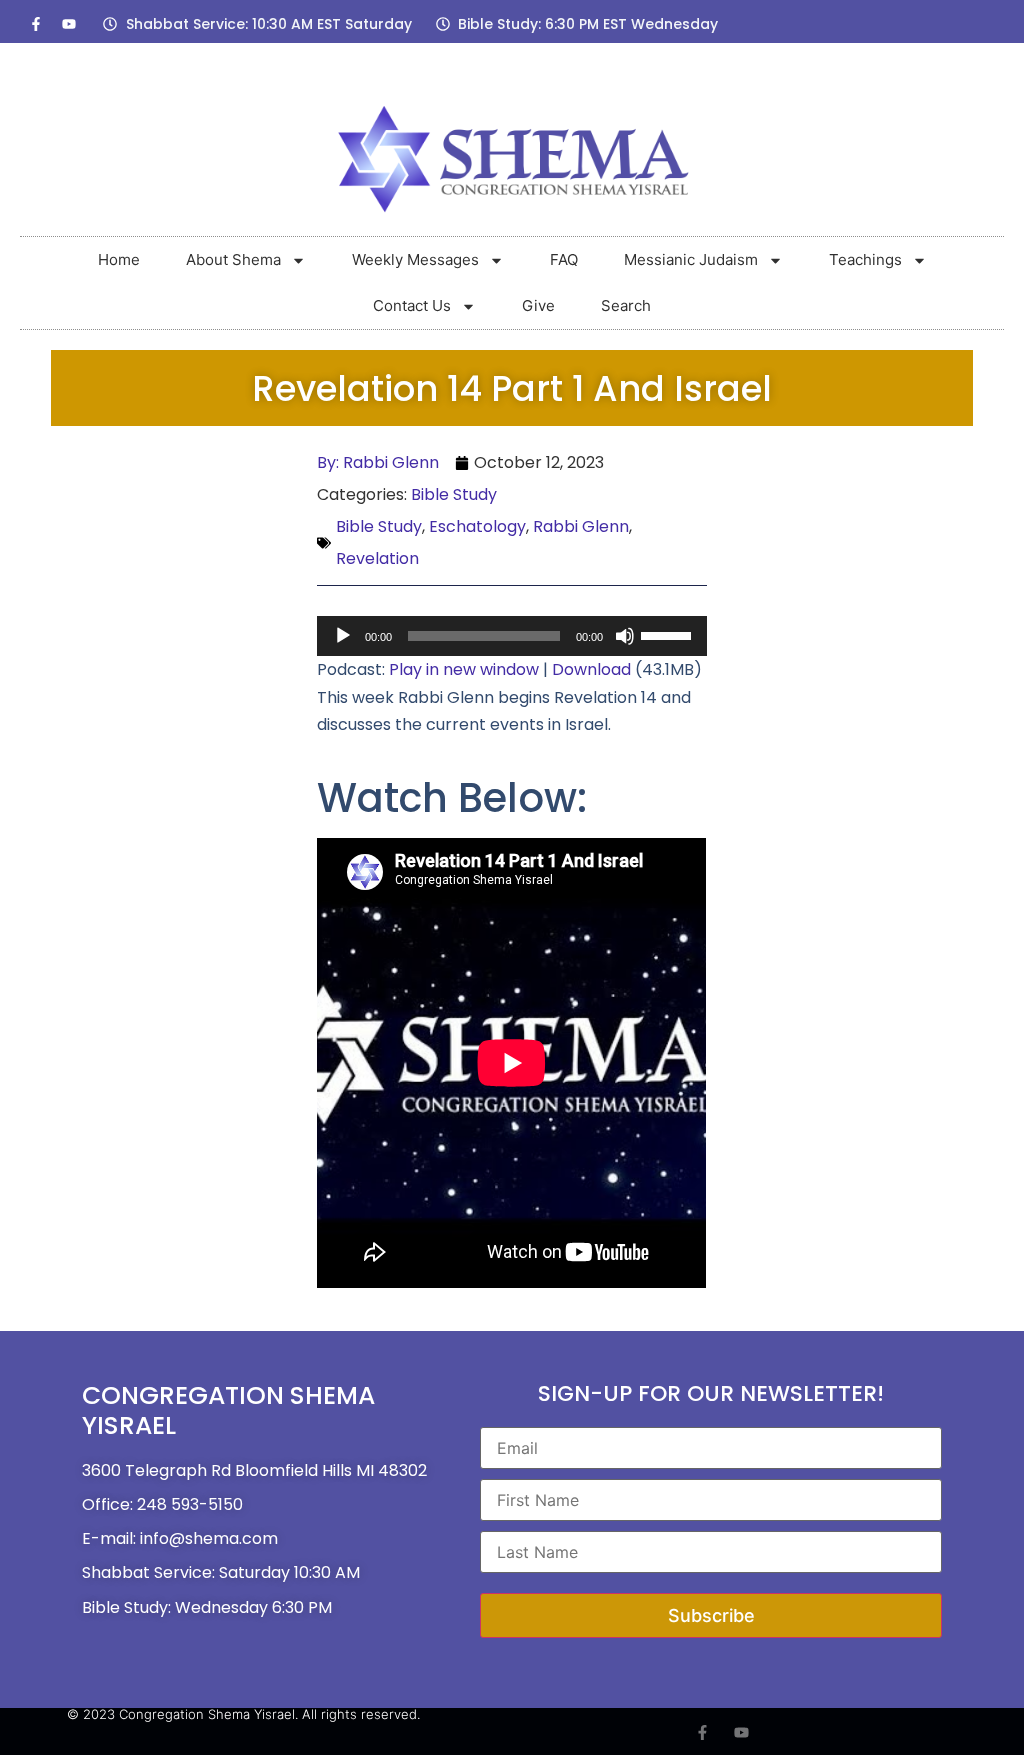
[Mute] (625, 636)
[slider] (669, 634)
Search (626, 305)
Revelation (377, 558)
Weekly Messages (415, 259)
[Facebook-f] (36, 24)
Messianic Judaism (691, 259)
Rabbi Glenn (581, 526)
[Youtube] (69, 24)
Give (538, 305)
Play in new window (464, 669)
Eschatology (477, 526)
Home (119, 259)
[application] (511, 636)
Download (591, 669)
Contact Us (412, 305)
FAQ (564, 259)
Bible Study (454, 494)
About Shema (233, 259)
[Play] (343, 636)
